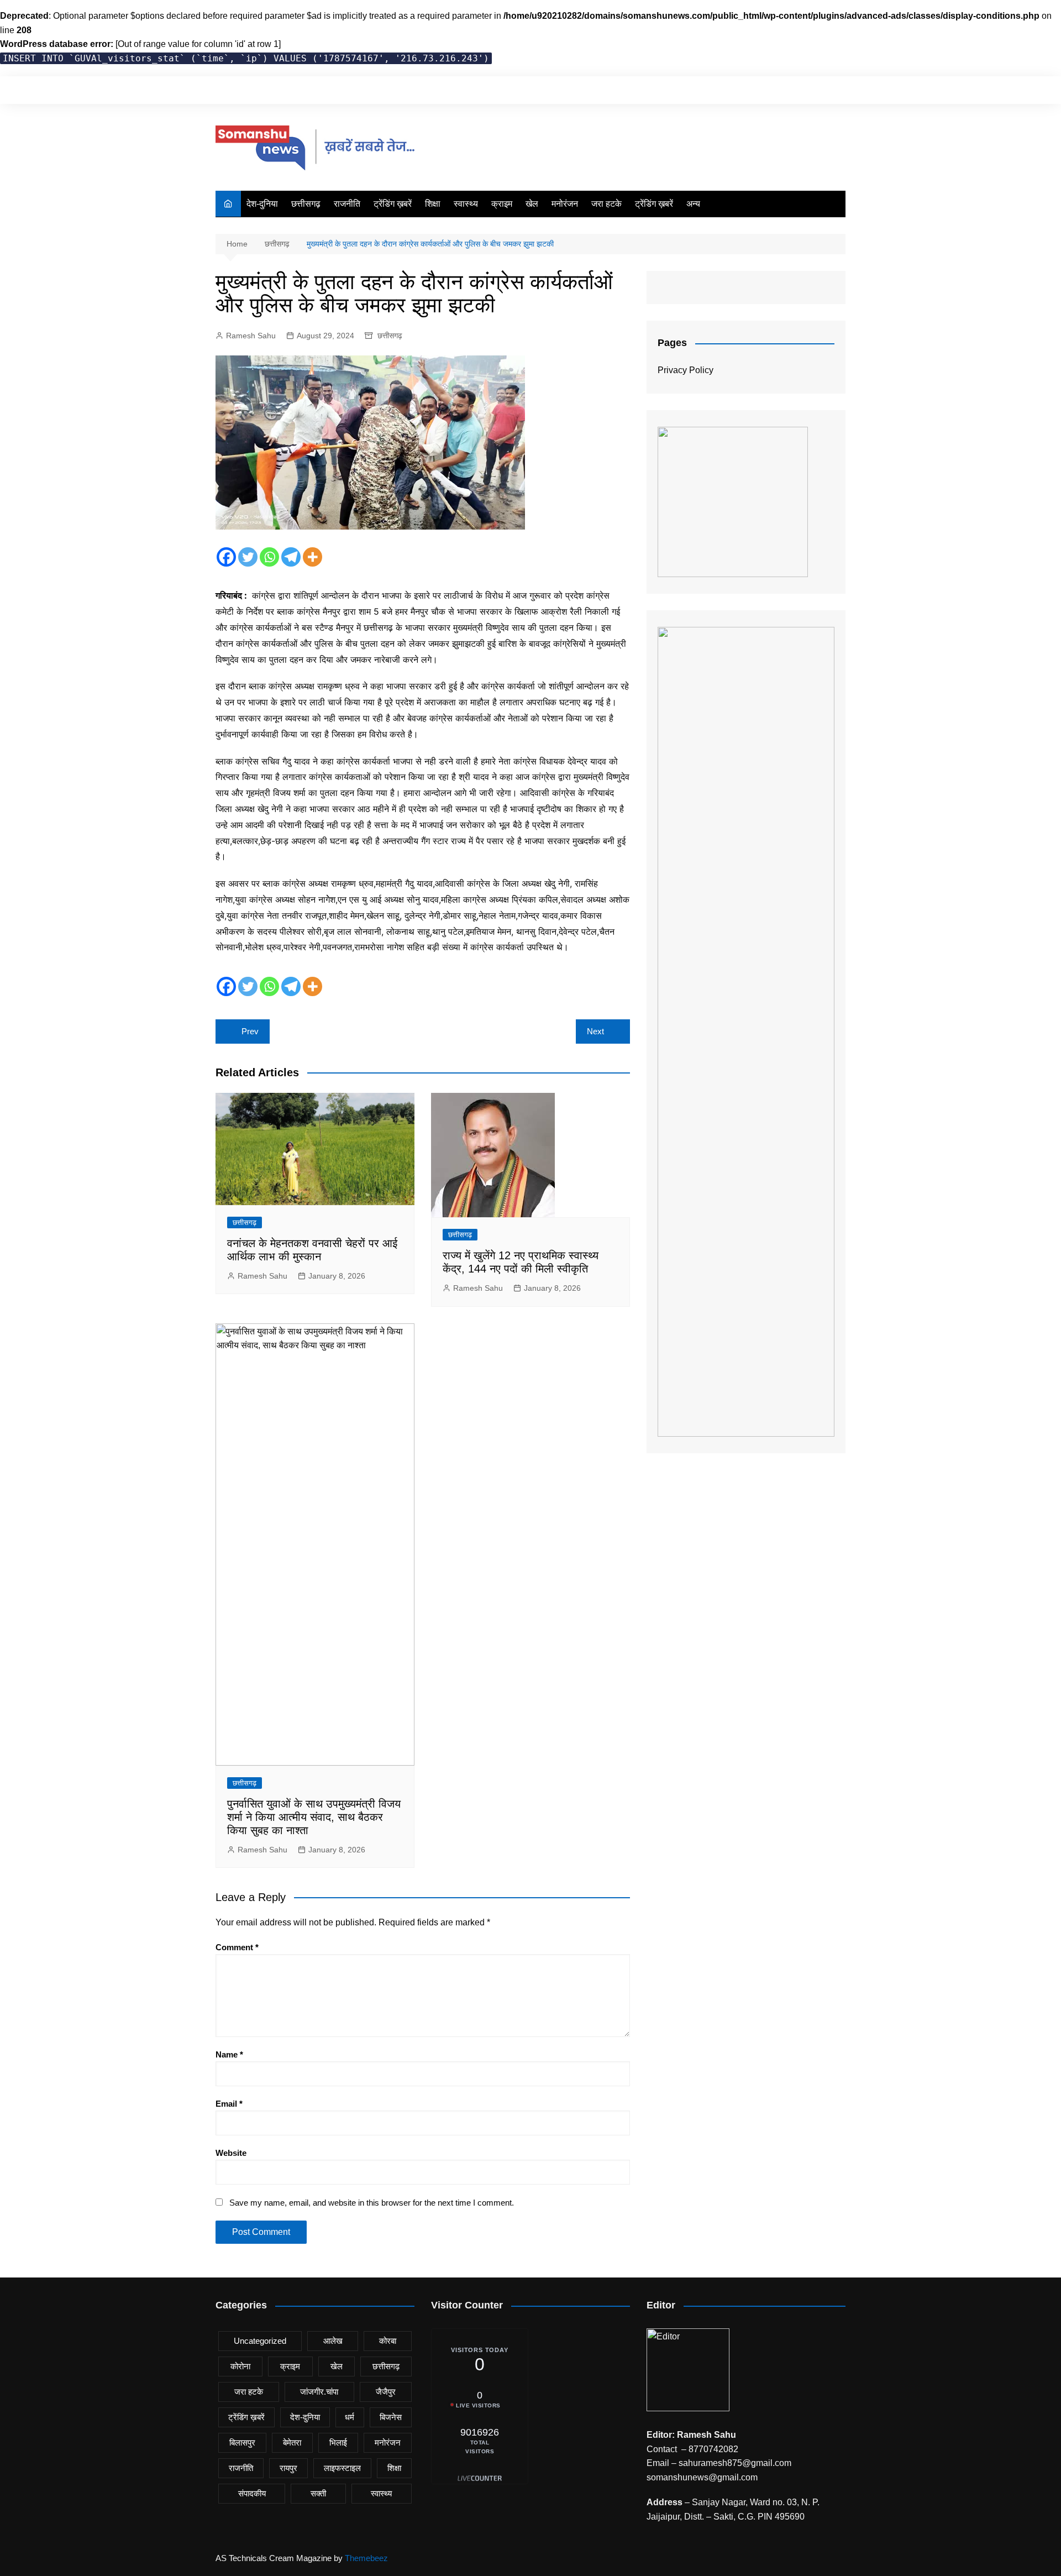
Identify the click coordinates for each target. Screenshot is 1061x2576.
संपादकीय (252, 2493)
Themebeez (366, 2558)
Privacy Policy (686, 370)
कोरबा (388, 2341)
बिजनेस (391, 2417)
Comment (237, 1947)
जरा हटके (606, 204)
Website (231, 2153)
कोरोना (240, 2366)
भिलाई (338, 2443)
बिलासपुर (242, 2443)
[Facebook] (226, 557)
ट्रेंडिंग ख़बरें (393, 204)
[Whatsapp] (269, 557)
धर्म (350, 2417)
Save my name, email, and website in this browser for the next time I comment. (372, 2203)
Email (229, 2104)
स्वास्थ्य (466, 204)
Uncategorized (260, 2341)
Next (595, 1031)
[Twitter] (248, 557)
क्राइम (502, 204)
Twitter (800, 90)
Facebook (781, 90)
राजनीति (347, 204)
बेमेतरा (292, 2443)
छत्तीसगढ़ (306, 204)
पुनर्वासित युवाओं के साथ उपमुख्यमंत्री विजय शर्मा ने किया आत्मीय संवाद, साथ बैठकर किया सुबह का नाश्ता (314, 1817)
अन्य (693, 204)
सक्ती (318, 2493)
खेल (532, 204)
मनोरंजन (565, 204)
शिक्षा (433, 204)
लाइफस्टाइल (342, 2468)
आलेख (333, 2341)
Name (229, 2054)
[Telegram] (291, 557)
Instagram (818, 90)
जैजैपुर (386, 2392)
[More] (312, 557)
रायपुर (288, 2468)
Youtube (837, 90)
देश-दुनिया (262, 204)
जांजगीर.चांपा (319, 2392)
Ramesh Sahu (251, 336)
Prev (250, 1031)
